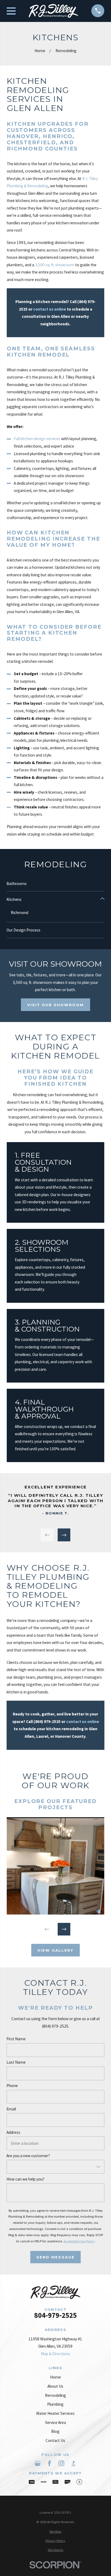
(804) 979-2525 (47, 1721)
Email (11, 2109)
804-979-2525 (55, 2316)
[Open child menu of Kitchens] (102, 900)
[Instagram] (61, 2463)
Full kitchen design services (37, 439)
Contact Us (55, 2440)
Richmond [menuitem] (20, 913)
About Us (55, 2386)
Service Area (55, 2422)
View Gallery (55, 1950)
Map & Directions (55, 2354)
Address (13, 2132)
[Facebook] (49, 2463)
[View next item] (64, 1535)
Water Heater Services (55, 2413)
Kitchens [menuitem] (14, 899)
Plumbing (55, 2404)
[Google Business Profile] (38, 2463)
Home (55, 2377)
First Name (16, 2039)
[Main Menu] (11, 11)
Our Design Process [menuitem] (23, 930)
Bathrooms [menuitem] (17, 884)
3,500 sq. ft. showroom (55, 265)
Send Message (55, 2257)
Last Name (16, 2062)
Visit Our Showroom (55, 1005)
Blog (55, 2431)
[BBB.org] (73, 2463)
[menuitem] (56, 2532)
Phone (12, 2086)
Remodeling (55, 2395)
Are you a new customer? (28, 2156)
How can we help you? (25, 2179)
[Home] (53, 11)
